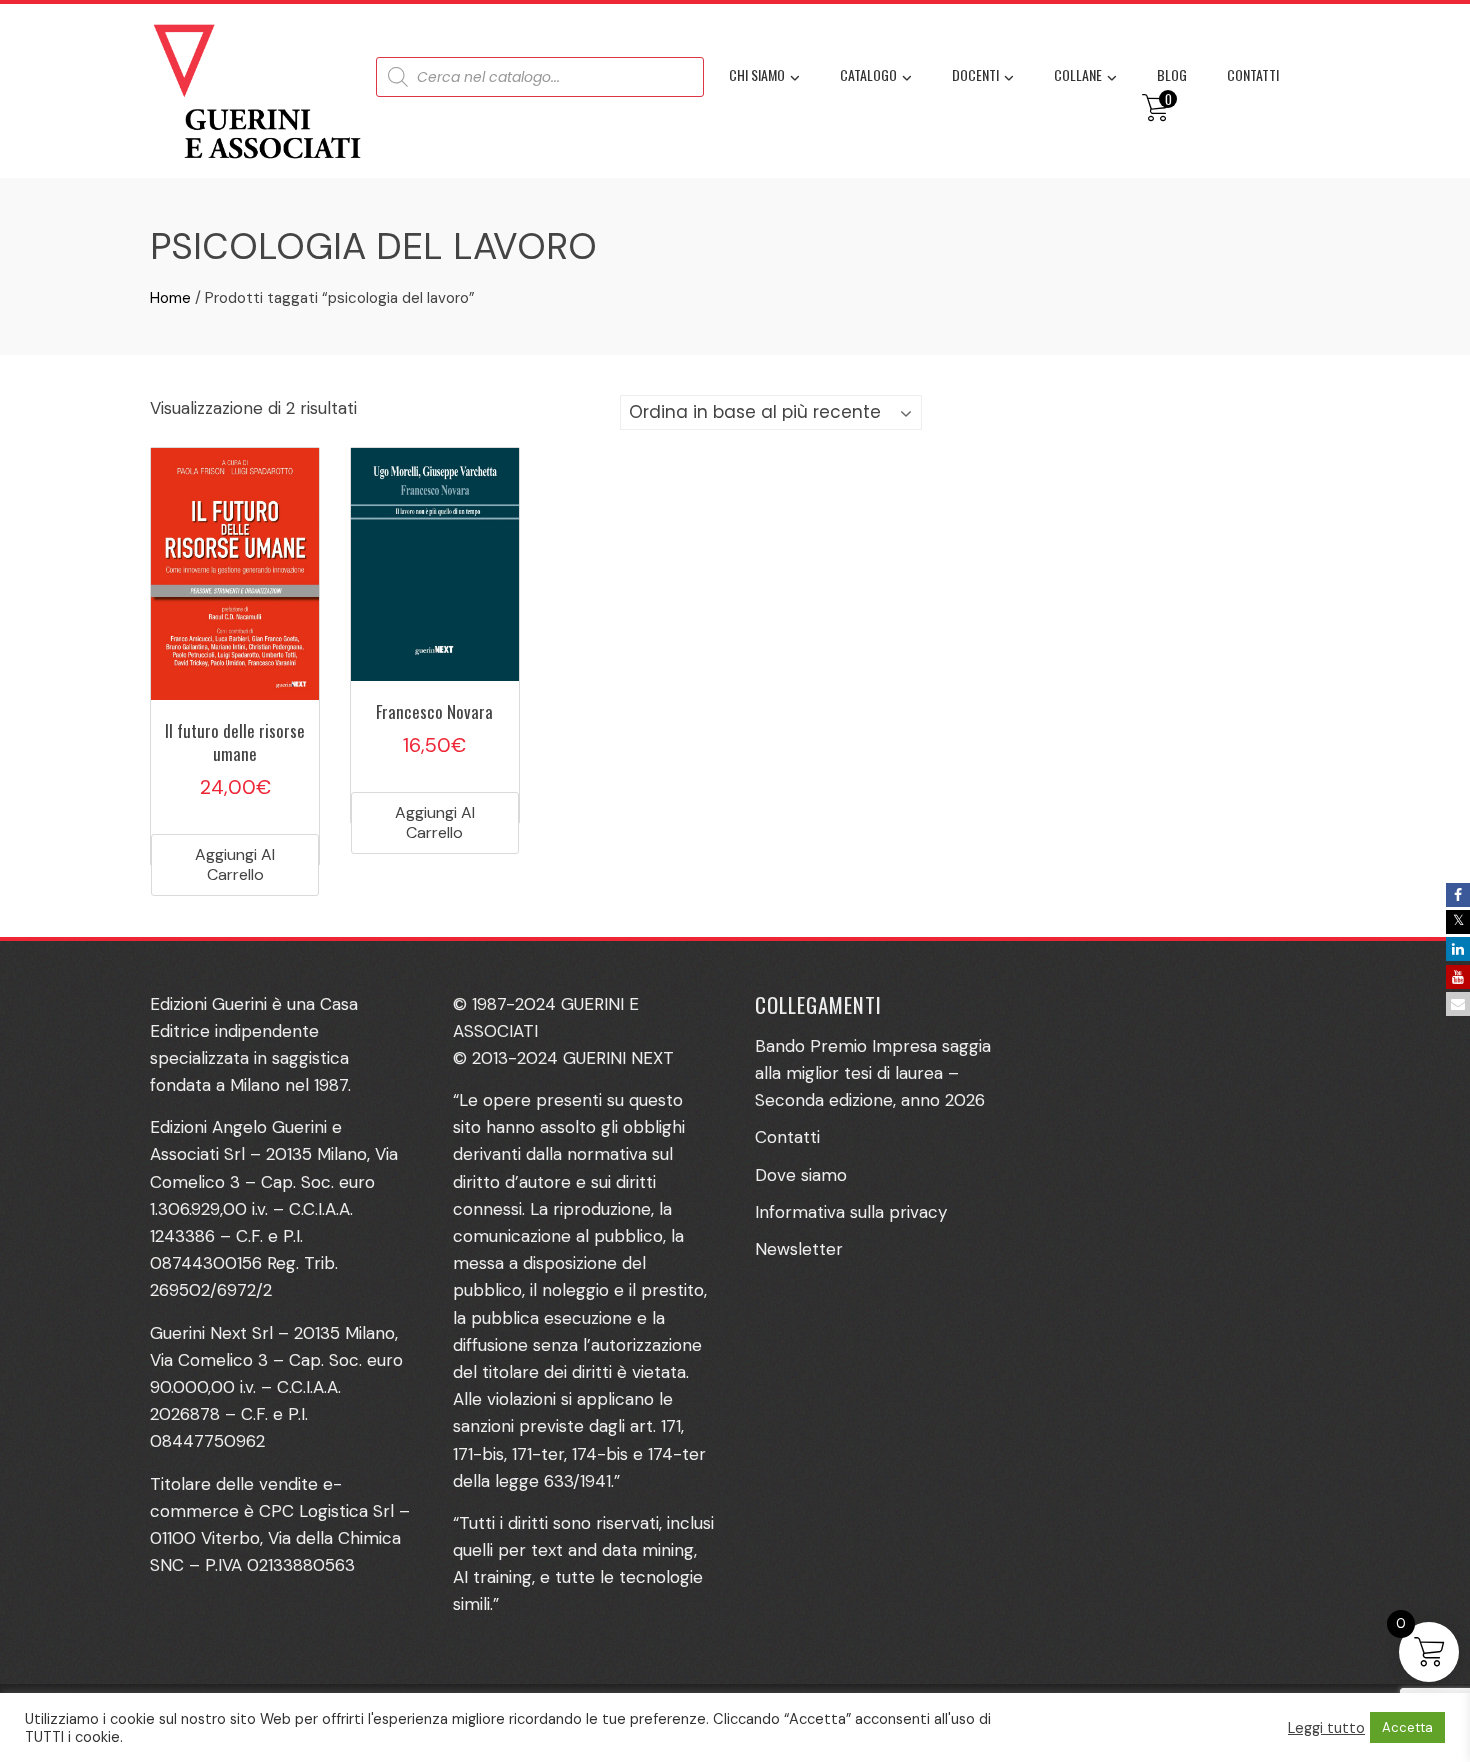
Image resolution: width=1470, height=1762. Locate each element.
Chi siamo (757, 74)
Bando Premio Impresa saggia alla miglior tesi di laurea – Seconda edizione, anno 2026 (873, 1073)
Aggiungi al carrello (235, 864)
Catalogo (868, 74)
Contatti (1253, 74)
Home (170, 298)
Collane (1078, 74)
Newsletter (799, 1249)
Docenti (975, 74)
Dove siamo (801, 1175)
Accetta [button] (1407, 1727)
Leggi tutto (1326, 1728)
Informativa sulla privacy (851, 1212)
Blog (1172, 74)
